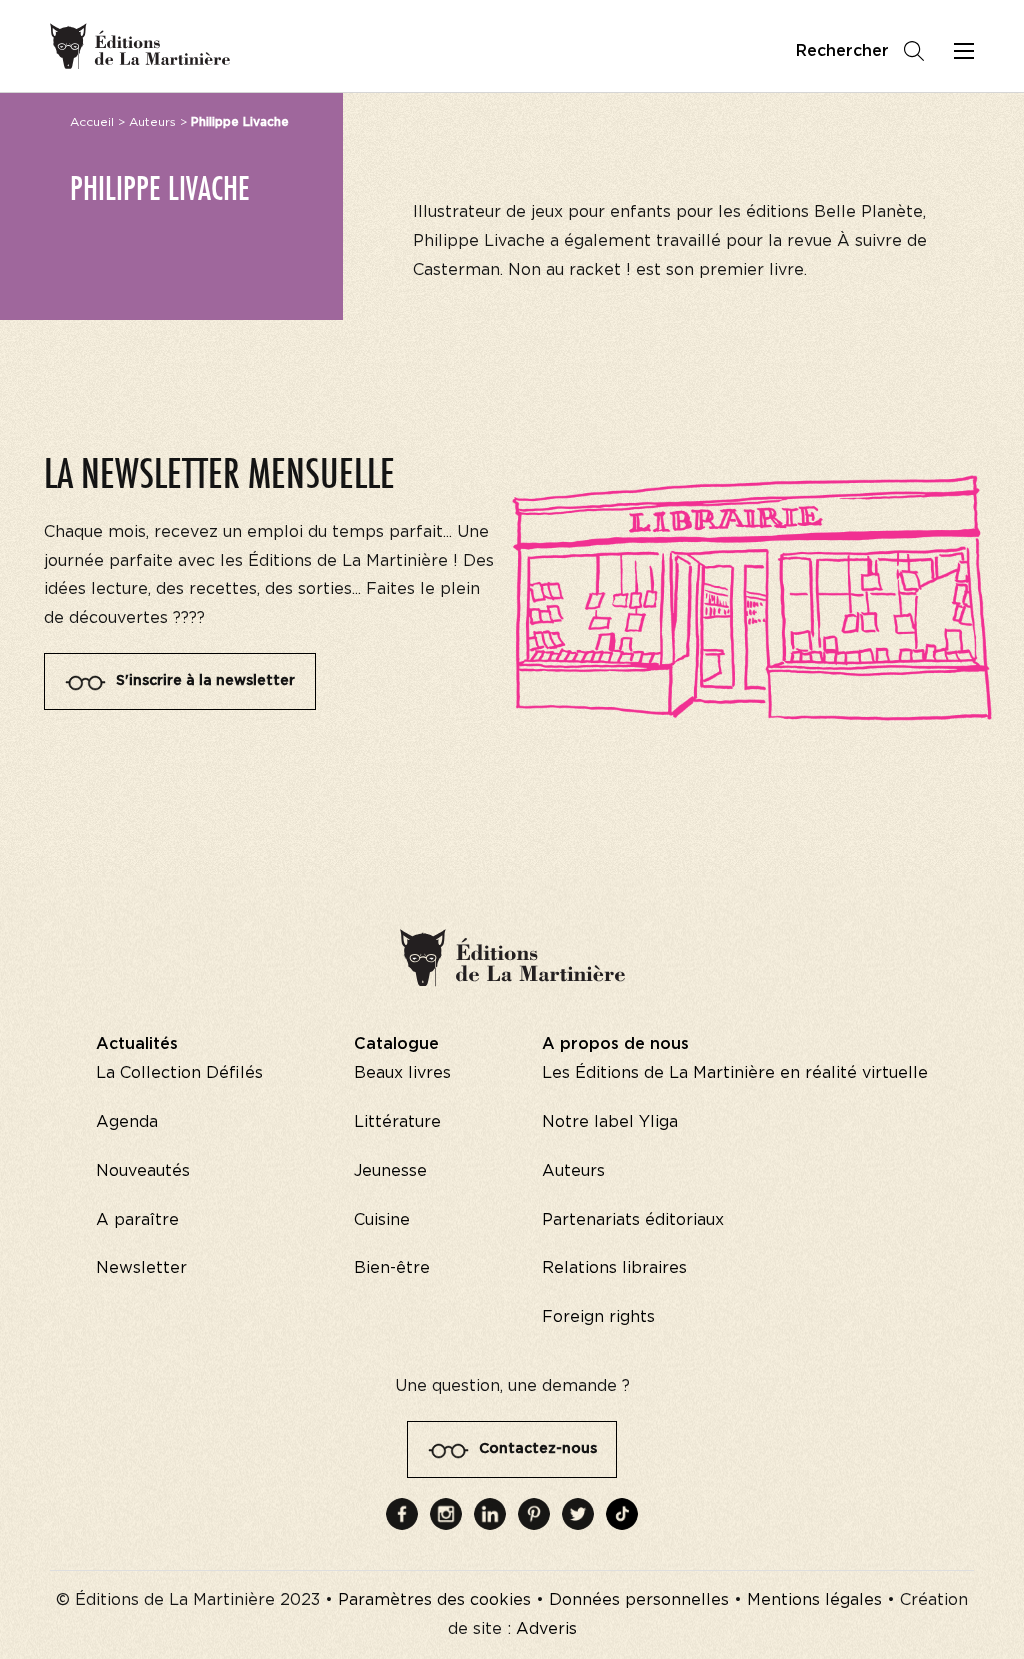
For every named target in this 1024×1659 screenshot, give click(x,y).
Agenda (127, 1122)
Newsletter (141, 1268)
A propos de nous (615, 1044)
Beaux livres (402, 1073)
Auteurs (152, 122)
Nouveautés (143, 1171)
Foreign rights (598, 1317)
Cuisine (382, 1220)
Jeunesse (390, 1171)
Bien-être (392, 1268)
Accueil (92, 122)
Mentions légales (814, 1600)
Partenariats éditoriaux (633, 1220)
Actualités (137, 1044)
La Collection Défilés (179, 1073)
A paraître (137, 1220)
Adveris (546, 1629)
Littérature (397, 1122)
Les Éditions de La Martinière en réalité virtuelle (735, 1073)
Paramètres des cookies (434, 1600)
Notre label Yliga (610, 1122)
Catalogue (396, 1044)
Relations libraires (614, 1268)
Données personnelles (639, 1600)
